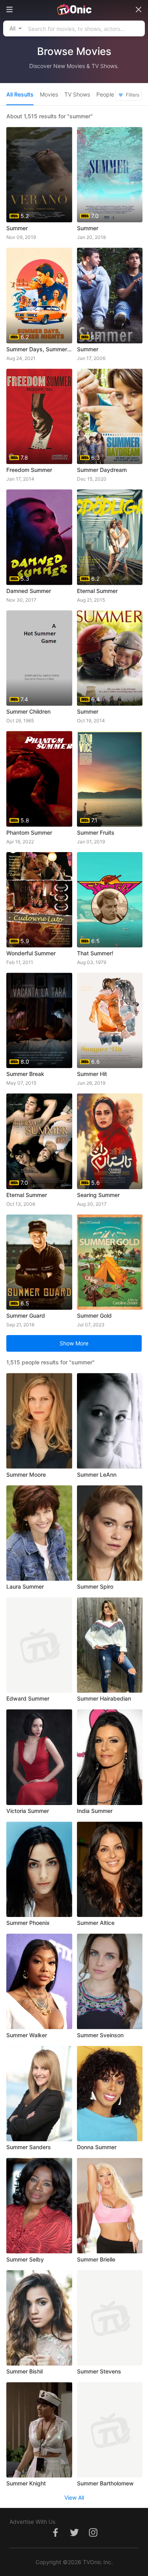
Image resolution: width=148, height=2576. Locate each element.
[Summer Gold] (110, 1262)
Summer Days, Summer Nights (39, 349)
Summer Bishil (24, 2371)
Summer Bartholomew (105, 2483)
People (105, 94)
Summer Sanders (29, 2147)
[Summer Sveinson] (110, 1981)
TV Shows (77, 94)
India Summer (95, 1811)
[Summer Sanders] (39, 2094)
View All (74, 2497)
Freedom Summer (29, 470)
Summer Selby (25, 2259)
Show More (74, 1343)
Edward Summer (28, 1698)
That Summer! (95, 953)
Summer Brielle (96, 2259)
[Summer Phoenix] (39, 1869)
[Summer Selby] (39, 2206)
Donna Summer (97, 2147)
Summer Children (28, 711)
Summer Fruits (96, 832)
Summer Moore (26, 1475)
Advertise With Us (32, 2522)
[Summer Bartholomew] (110, 2430)
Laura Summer (25, 1586)
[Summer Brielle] (110, 2206)
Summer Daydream (102, 470)
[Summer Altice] (110, 1869)
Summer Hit (92, 1074)
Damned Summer (29, 591)
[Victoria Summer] (39, 1757)
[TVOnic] (74, 9)
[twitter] (74, 2537)
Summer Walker (27, 2035)
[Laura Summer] (39, 1533)
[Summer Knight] (39, 2430)
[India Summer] (110, 1757)
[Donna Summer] (110, 2094)
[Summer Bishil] (39, 2318)
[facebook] (55, 2537)
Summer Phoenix (28, 1923)
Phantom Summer (29, 832)
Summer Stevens (99, 2371)
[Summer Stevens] (110, 2318)
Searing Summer (98, 1195)
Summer (17, 228)
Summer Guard (26, 1315)
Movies (49, 94)
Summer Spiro (95, 1586)
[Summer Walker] (39, 1981)
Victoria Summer (28, 1811)
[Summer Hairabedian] (110, 1645)
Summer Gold (94, 1315)
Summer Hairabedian (104, 1698)
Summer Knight (26, 2483)
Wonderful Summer (31, 953)
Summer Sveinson (100, 2035)
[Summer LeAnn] (110, 1421)
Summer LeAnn (97, 1475)
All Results (20, 94)
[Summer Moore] (39, 1421)
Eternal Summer (97, 591)
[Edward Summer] (39, 1645)
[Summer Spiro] (110, 1533)
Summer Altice (96, 1923)
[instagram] (93, 2537)
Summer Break (25, 1074)
